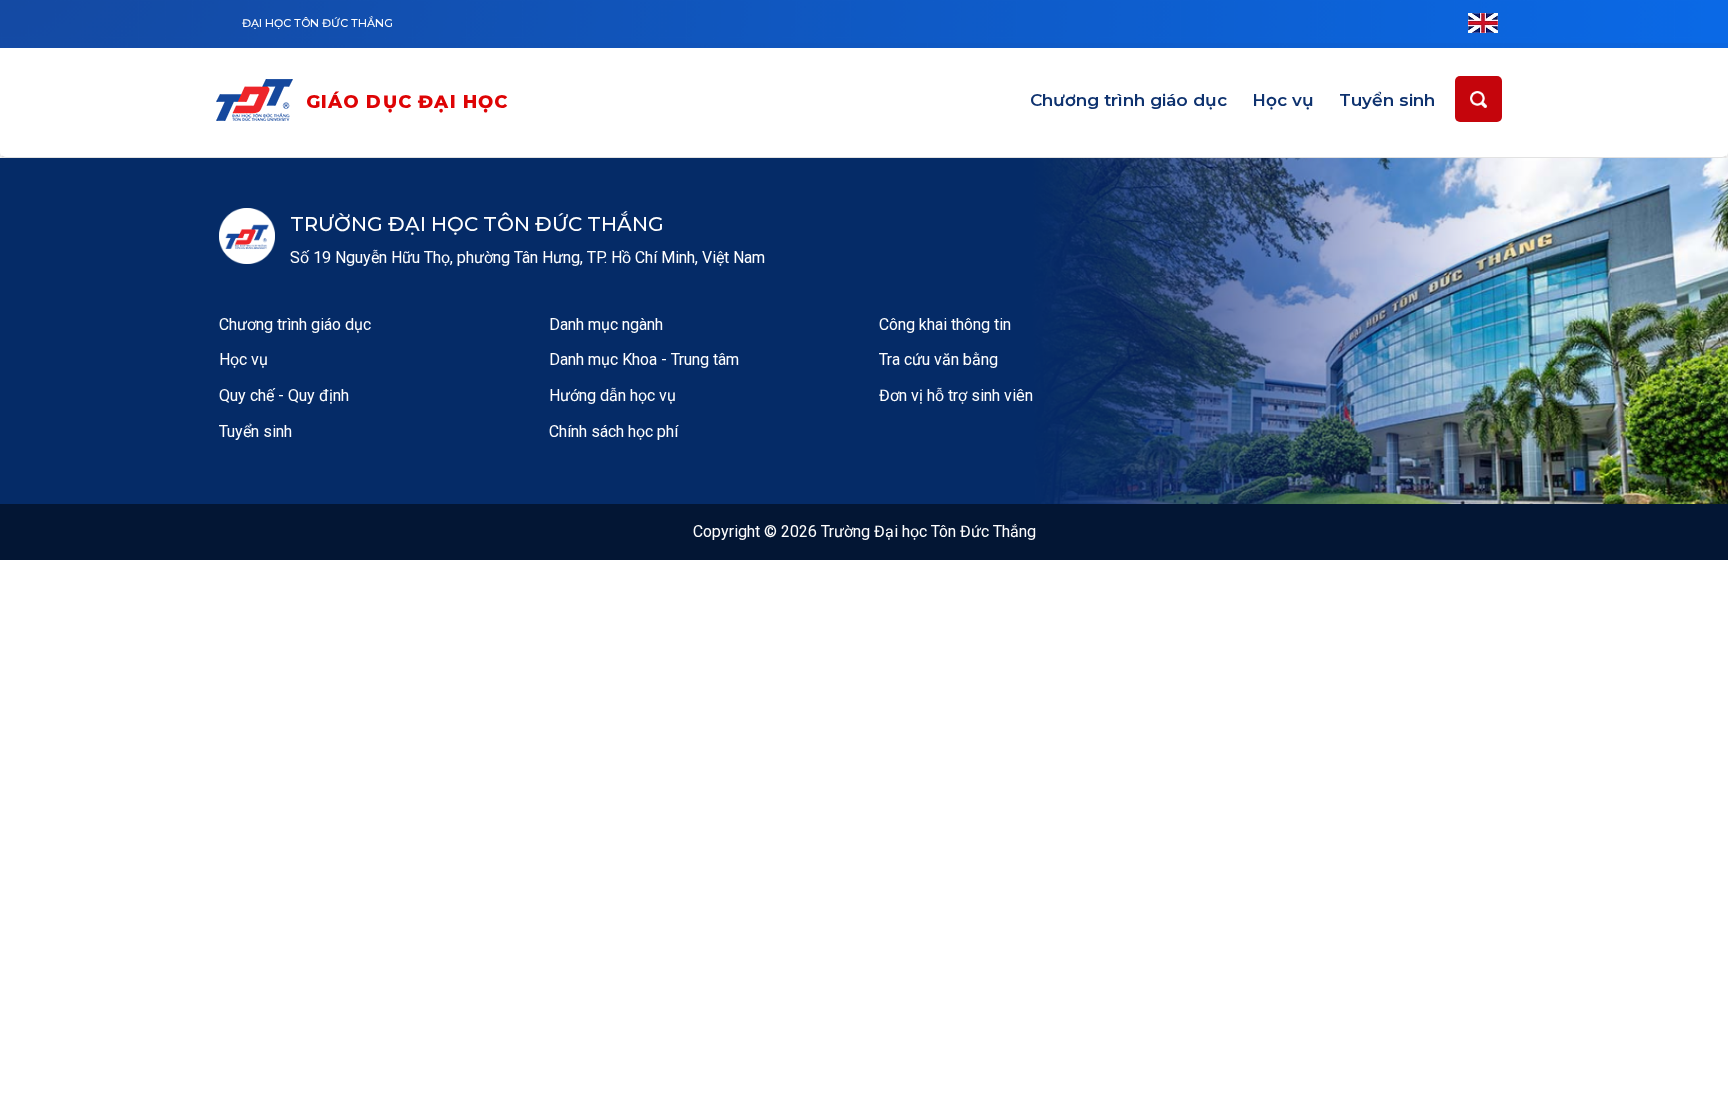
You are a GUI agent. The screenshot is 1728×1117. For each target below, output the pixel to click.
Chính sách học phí (613, 431)
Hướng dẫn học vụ (612, 395)
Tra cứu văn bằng (938, 359)
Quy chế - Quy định (284, 395)
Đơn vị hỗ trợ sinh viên (956, 395)
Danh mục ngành (606, 324)
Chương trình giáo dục (1128, 100)
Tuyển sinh (1387, 100)
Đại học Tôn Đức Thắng (317, 23)
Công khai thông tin (945, 324)
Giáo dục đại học (407, 102)
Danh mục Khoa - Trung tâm (644, 359)
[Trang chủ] (259, 103)
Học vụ (1283, 100)
